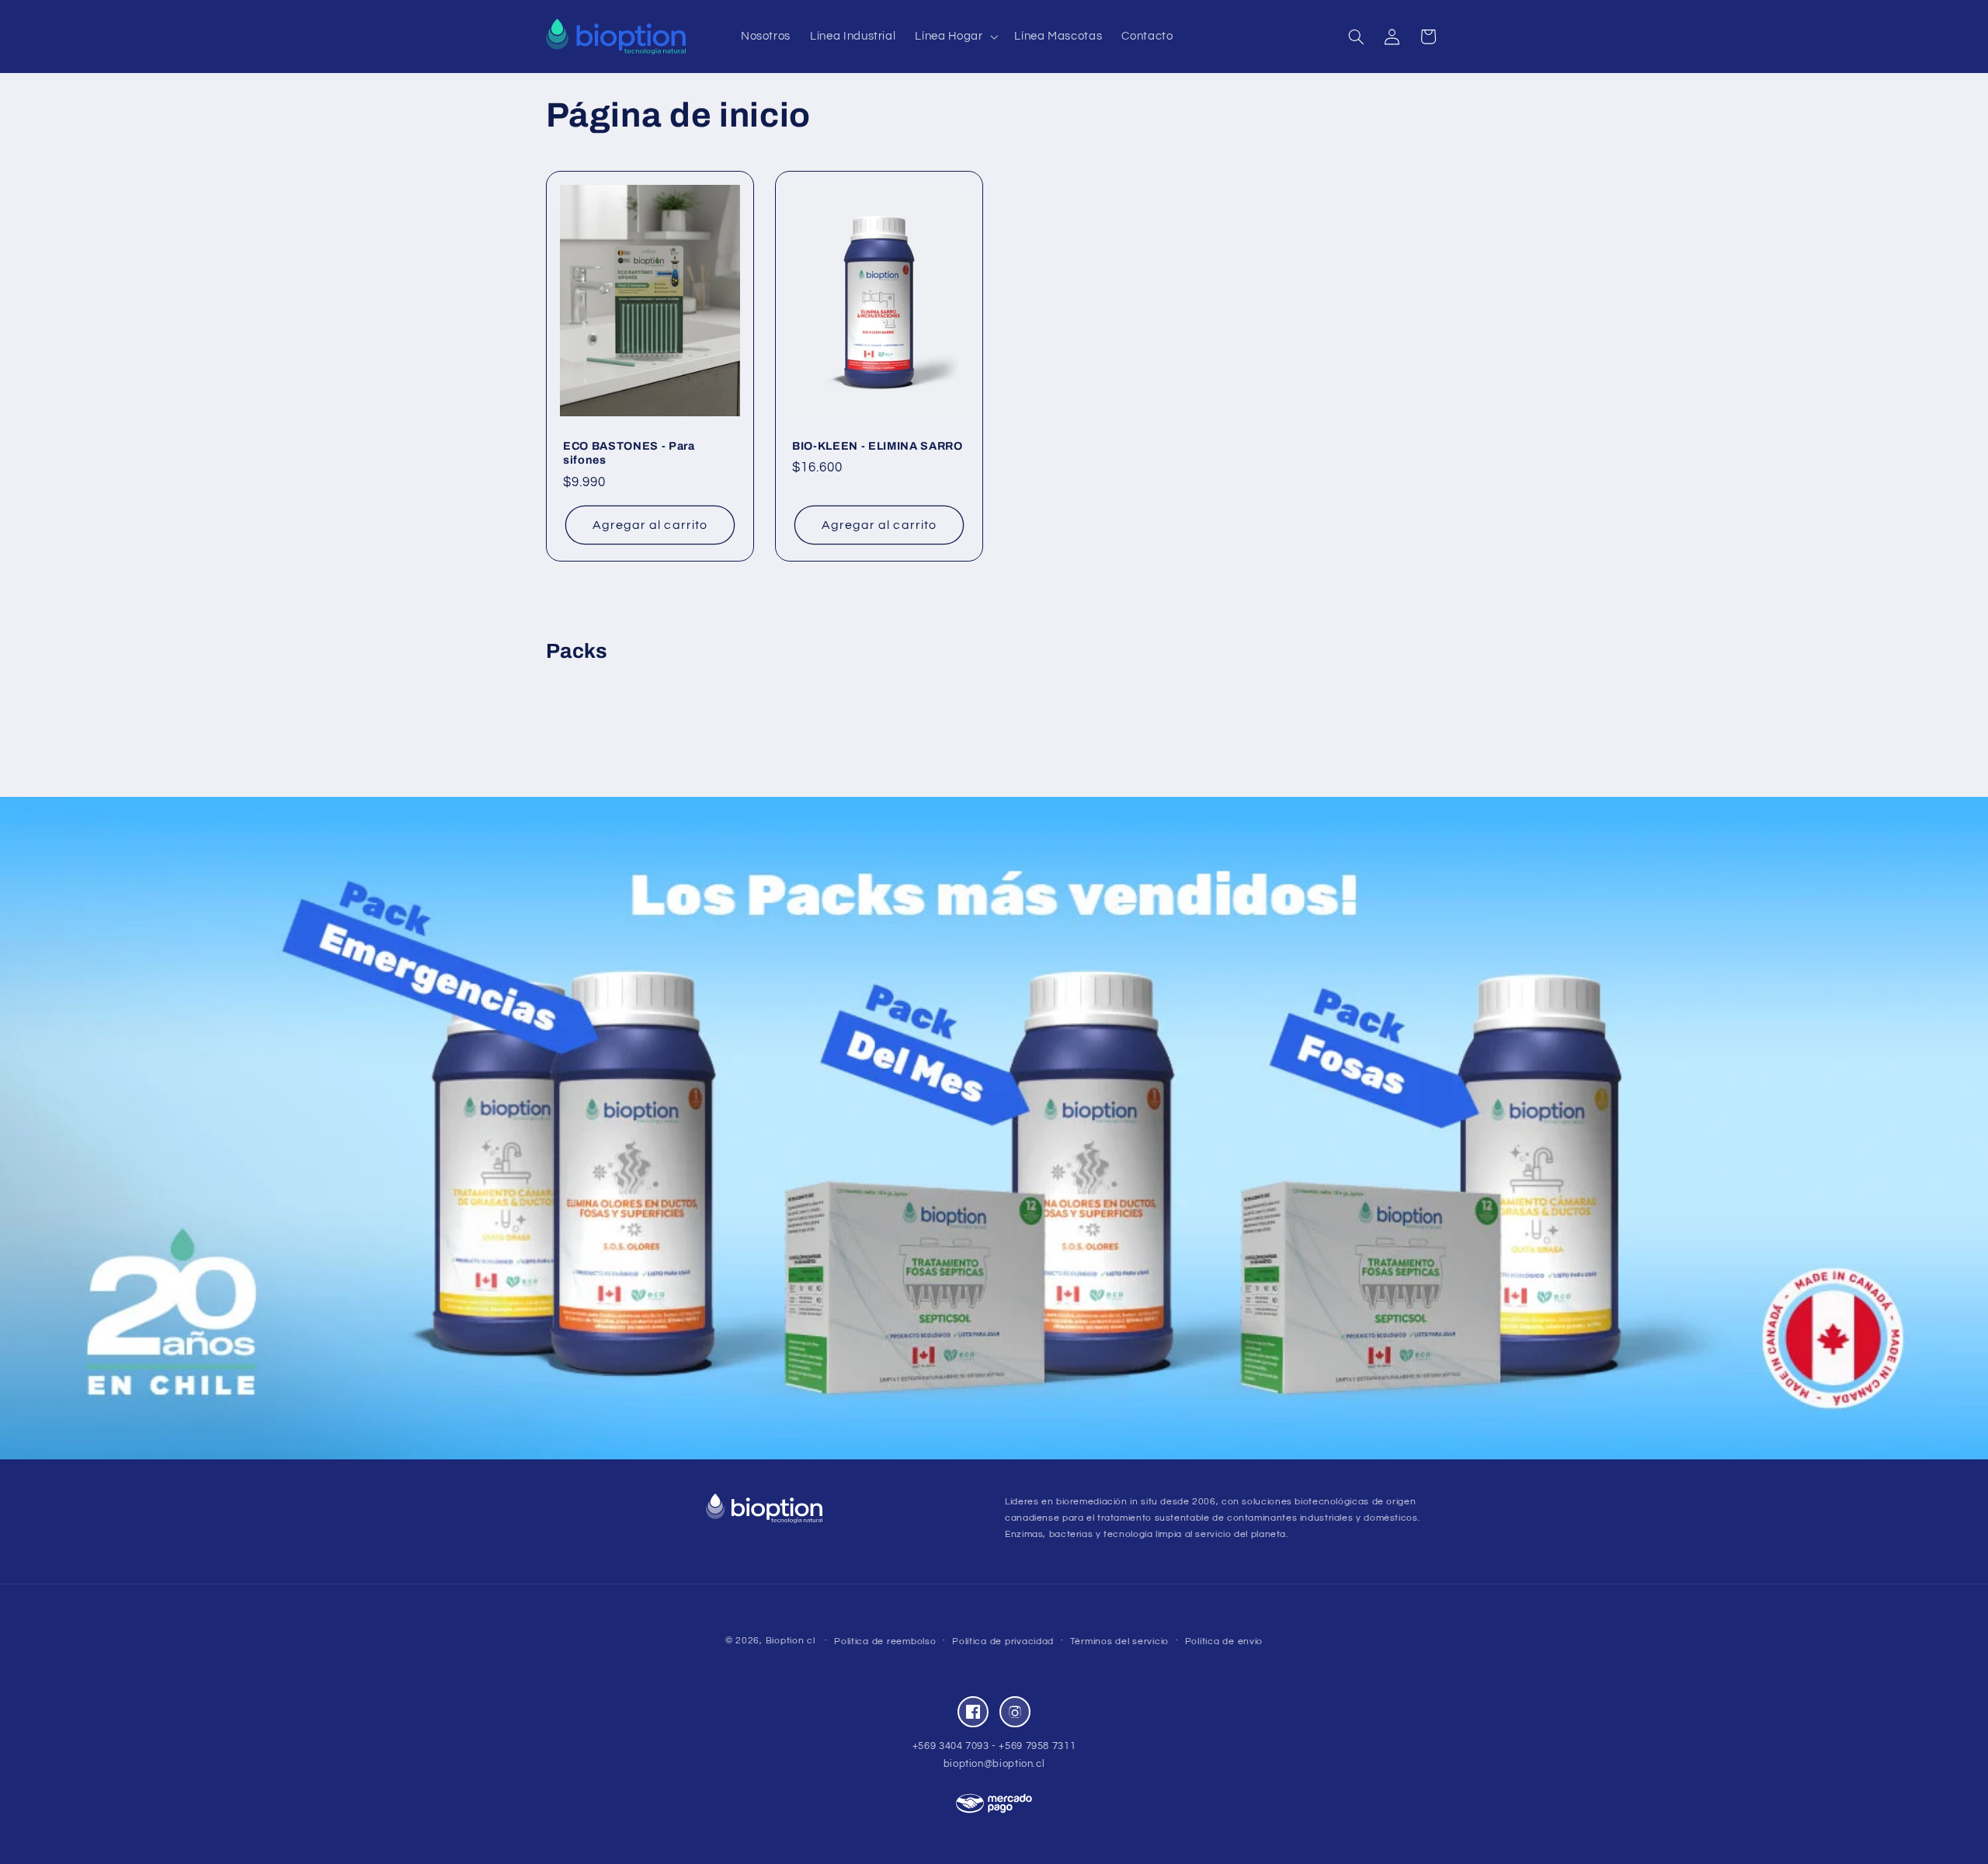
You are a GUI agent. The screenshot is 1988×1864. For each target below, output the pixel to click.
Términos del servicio (1119, 1641)
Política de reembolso (885, 1641)
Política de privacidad (1003, 1641)
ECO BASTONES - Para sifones (629, 453)
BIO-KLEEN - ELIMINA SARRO (878, 446)
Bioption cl (791, 1641)
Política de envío (1224, 1641)
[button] (955, 37)
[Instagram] (1015, 1712)
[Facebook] (973, 1712)
